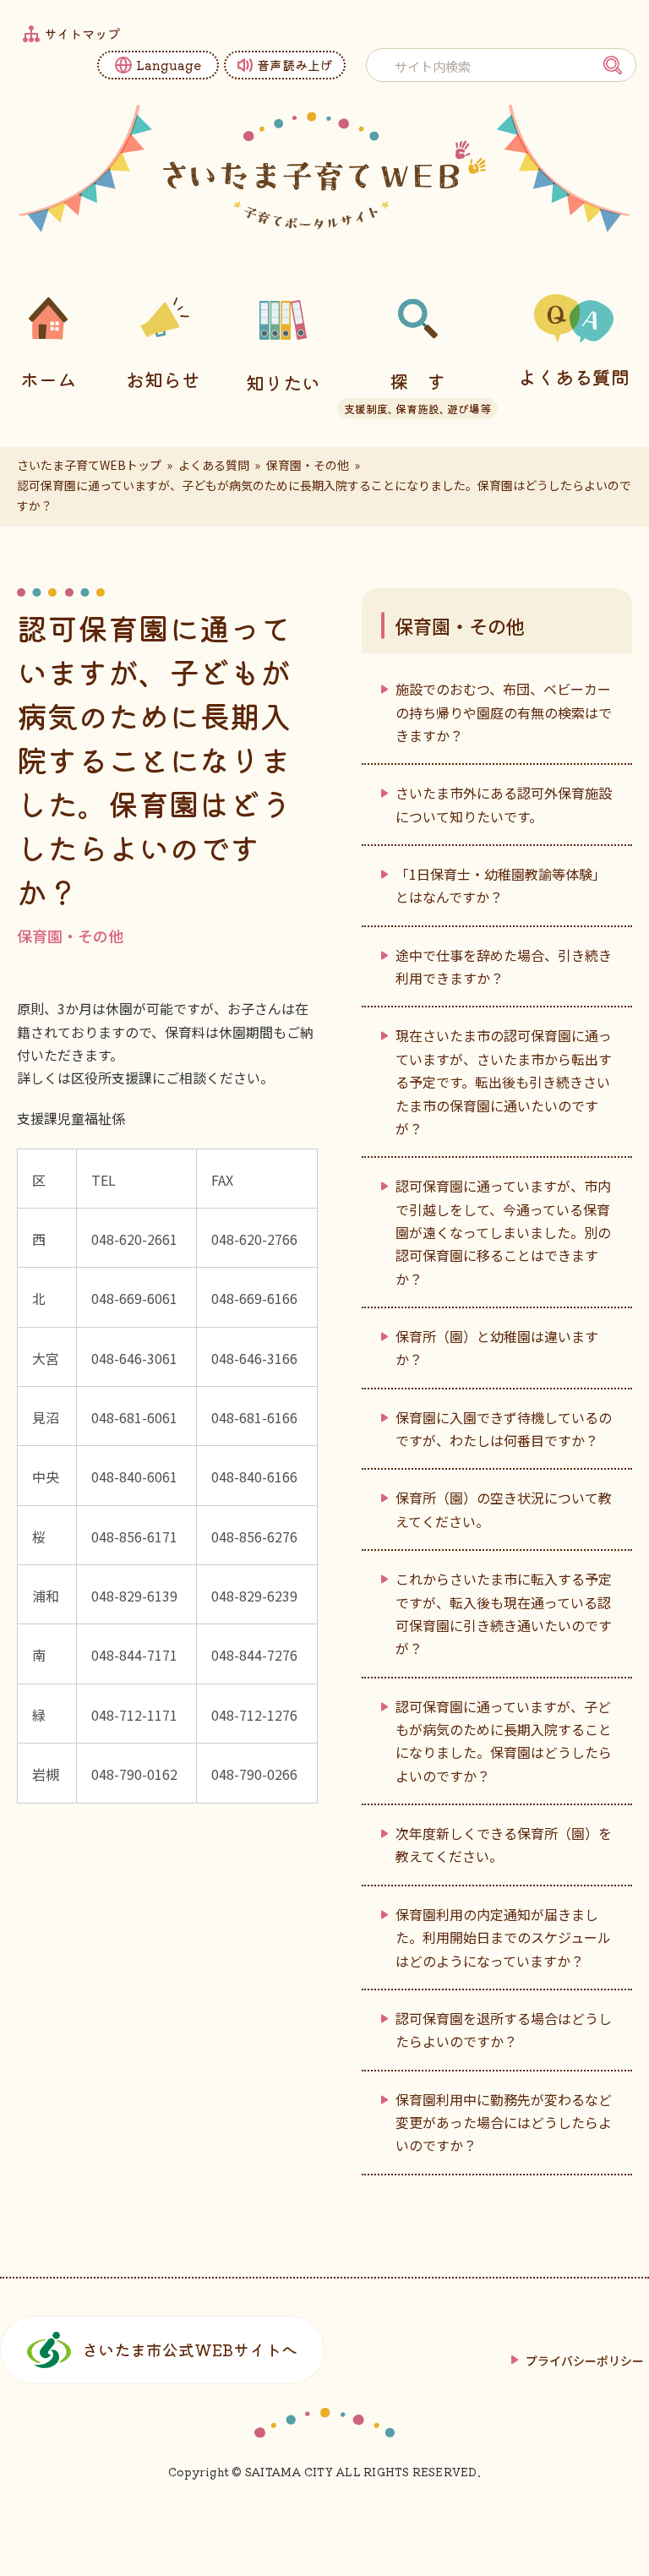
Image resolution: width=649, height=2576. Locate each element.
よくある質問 (214, 465)
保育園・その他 (308, 465)
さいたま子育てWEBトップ (89, 465)
